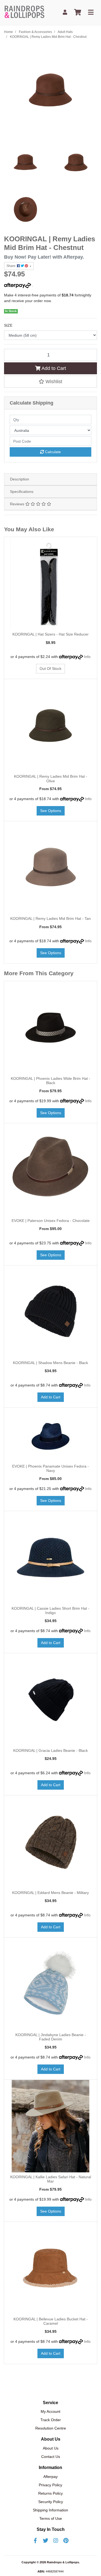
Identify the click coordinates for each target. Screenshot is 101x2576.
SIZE (8, 325)
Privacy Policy (50, 2485)
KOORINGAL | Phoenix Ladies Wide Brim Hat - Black (50, 1081)
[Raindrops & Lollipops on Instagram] (56, 2541)
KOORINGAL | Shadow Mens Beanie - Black (50, 1363)
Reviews (18, 504)
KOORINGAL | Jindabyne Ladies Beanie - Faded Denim (51, 2037)
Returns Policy (50, 2493)
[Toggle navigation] (91, 13)
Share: (12, 266)
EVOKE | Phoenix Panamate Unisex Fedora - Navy (50, 1469)
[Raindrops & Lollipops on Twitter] (46, 2541)
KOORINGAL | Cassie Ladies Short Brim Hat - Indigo (50, 1611)
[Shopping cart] (78, 13)
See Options (51, 811)
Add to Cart (53, 368)
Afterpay (50, 2477)
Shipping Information (50, 2510)
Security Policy (51, 2502)
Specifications (22, 492)
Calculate (52, 452)
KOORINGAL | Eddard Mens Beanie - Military (50, 1893)
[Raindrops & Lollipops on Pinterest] (66, 2541)
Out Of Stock (50, 669)
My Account (50, 2411)
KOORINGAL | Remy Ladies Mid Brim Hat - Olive (51, 779)
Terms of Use (51, 2518)
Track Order (51, 2420)
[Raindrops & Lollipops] (25, 12)
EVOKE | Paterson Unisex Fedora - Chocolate (51, 1221)
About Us (51, 2448)
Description (20, 479)
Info (87, 657)
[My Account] (65, 13)
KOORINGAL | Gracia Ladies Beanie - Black (50, 1750)
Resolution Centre (51, 2428)
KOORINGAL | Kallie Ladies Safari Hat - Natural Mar (51, 2179)
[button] (50, 382)
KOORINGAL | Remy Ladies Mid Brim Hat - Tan (50, 918)
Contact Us (51, 2457)
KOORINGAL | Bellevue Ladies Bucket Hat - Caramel (51, 2321)
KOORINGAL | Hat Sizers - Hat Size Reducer (50, 634)
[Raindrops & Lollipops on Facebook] (35, 2541)
